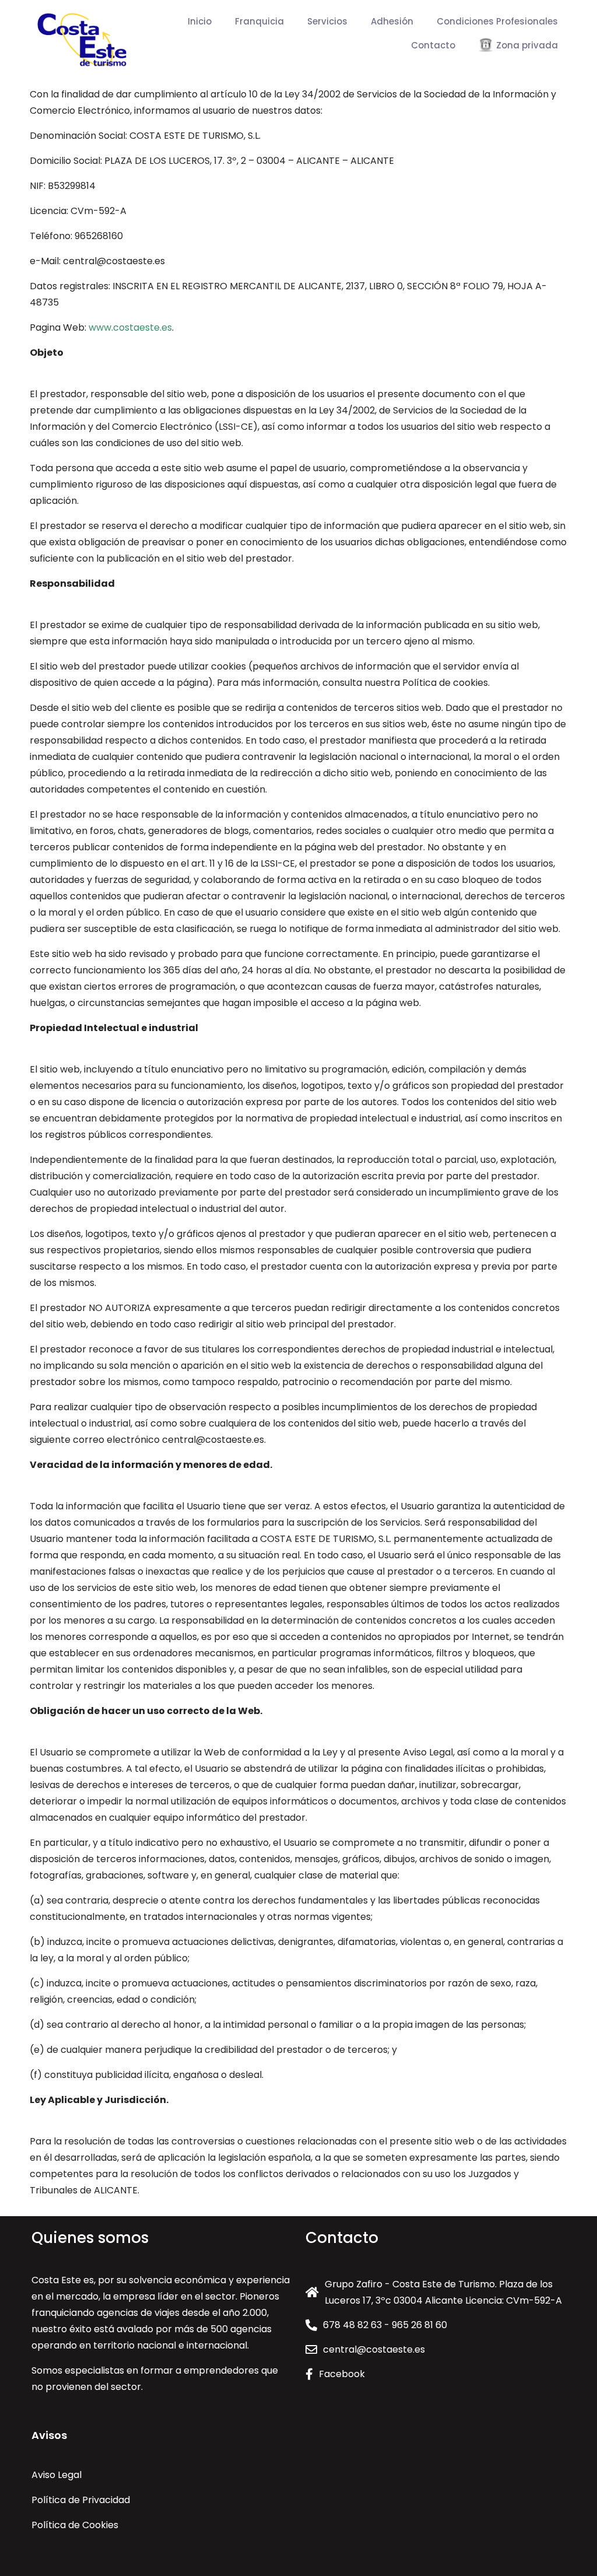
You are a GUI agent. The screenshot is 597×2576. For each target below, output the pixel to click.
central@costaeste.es (374, 2349)
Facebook (342, 2374)
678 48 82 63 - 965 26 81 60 (385, 2325)
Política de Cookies (75, 2525)
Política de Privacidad (81, 2500)
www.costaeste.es (130, 327)
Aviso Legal (57, 2475)
